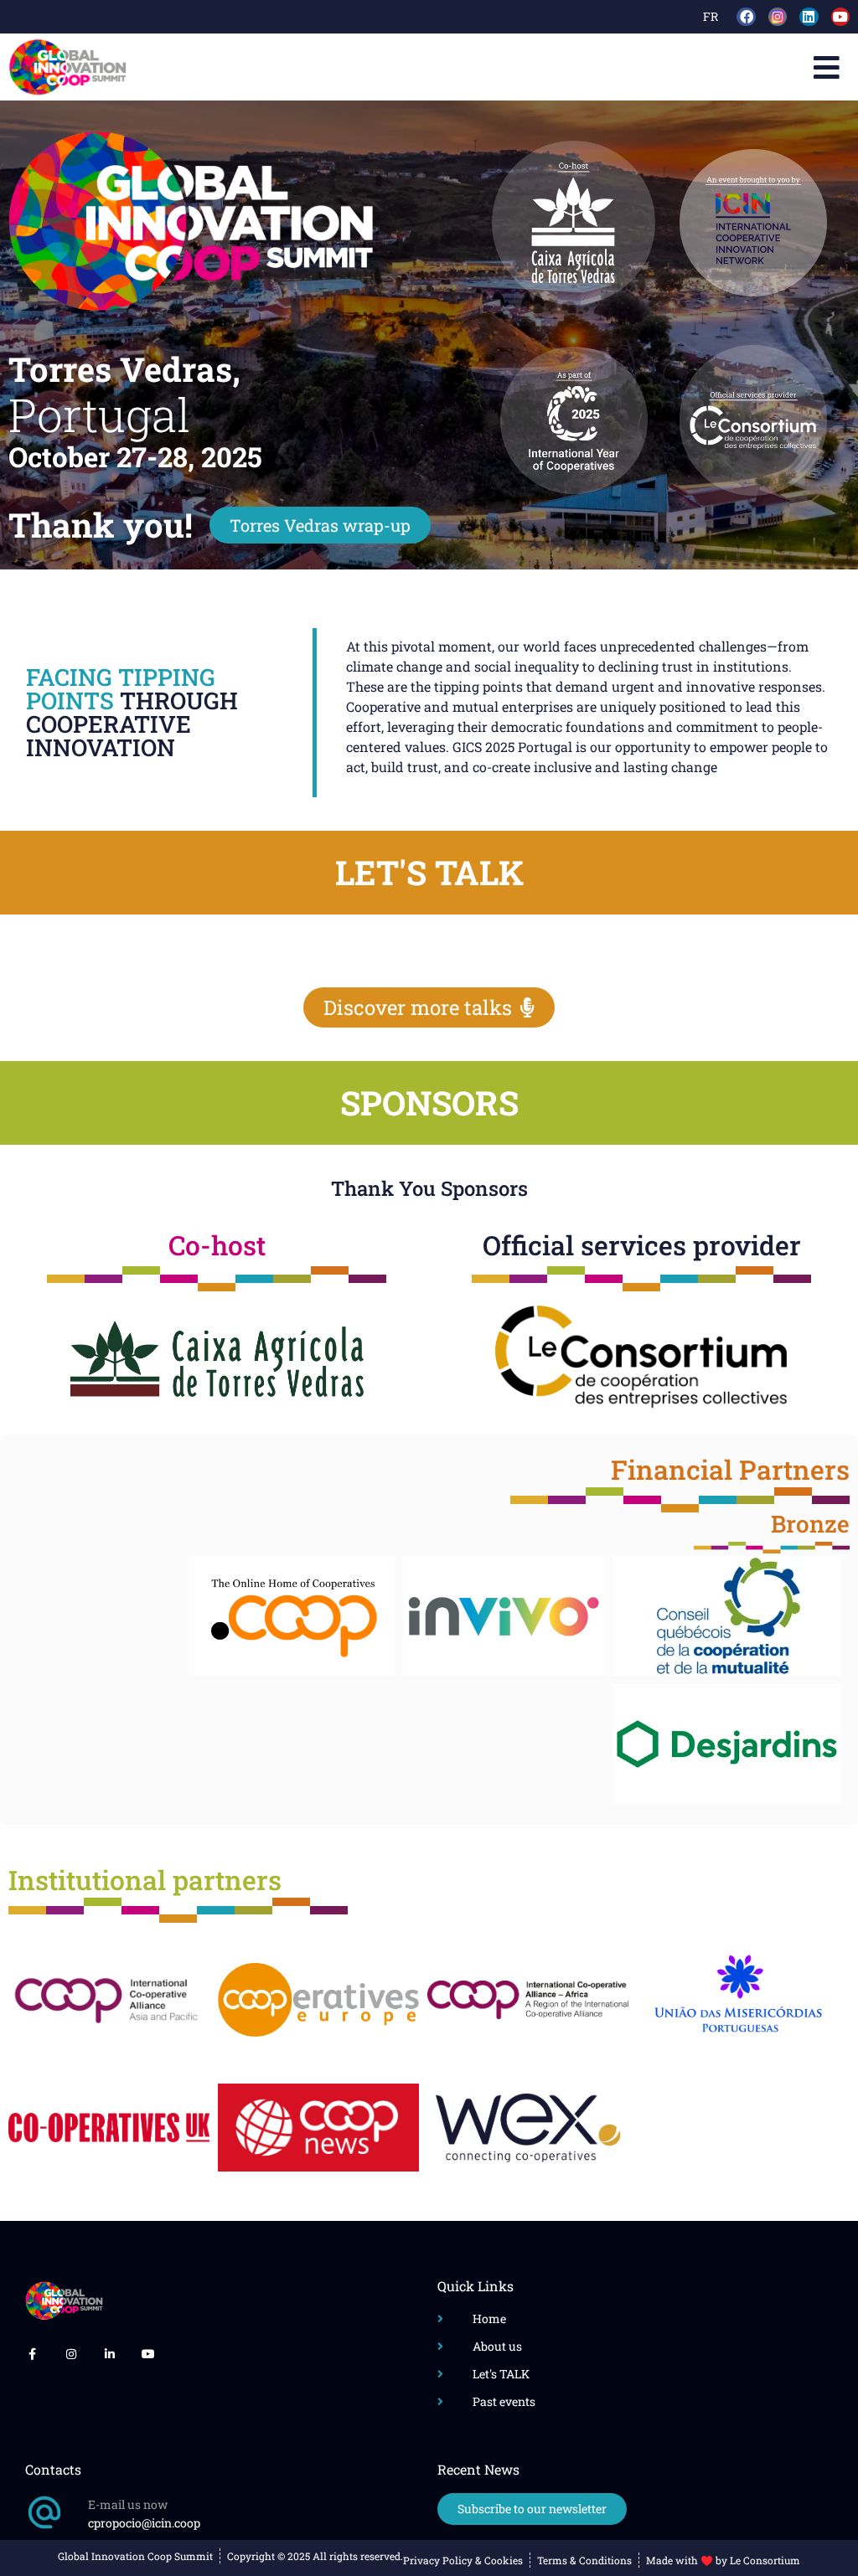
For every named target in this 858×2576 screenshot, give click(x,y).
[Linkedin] (809, 17)
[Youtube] (840, 17)
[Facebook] (746, 17)
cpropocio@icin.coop (144, 2523)
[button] (827, 67)
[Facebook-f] (32, 2354)
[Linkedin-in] (110, 2354)
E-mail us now (128, 2504)
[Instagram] (70, 2354)
